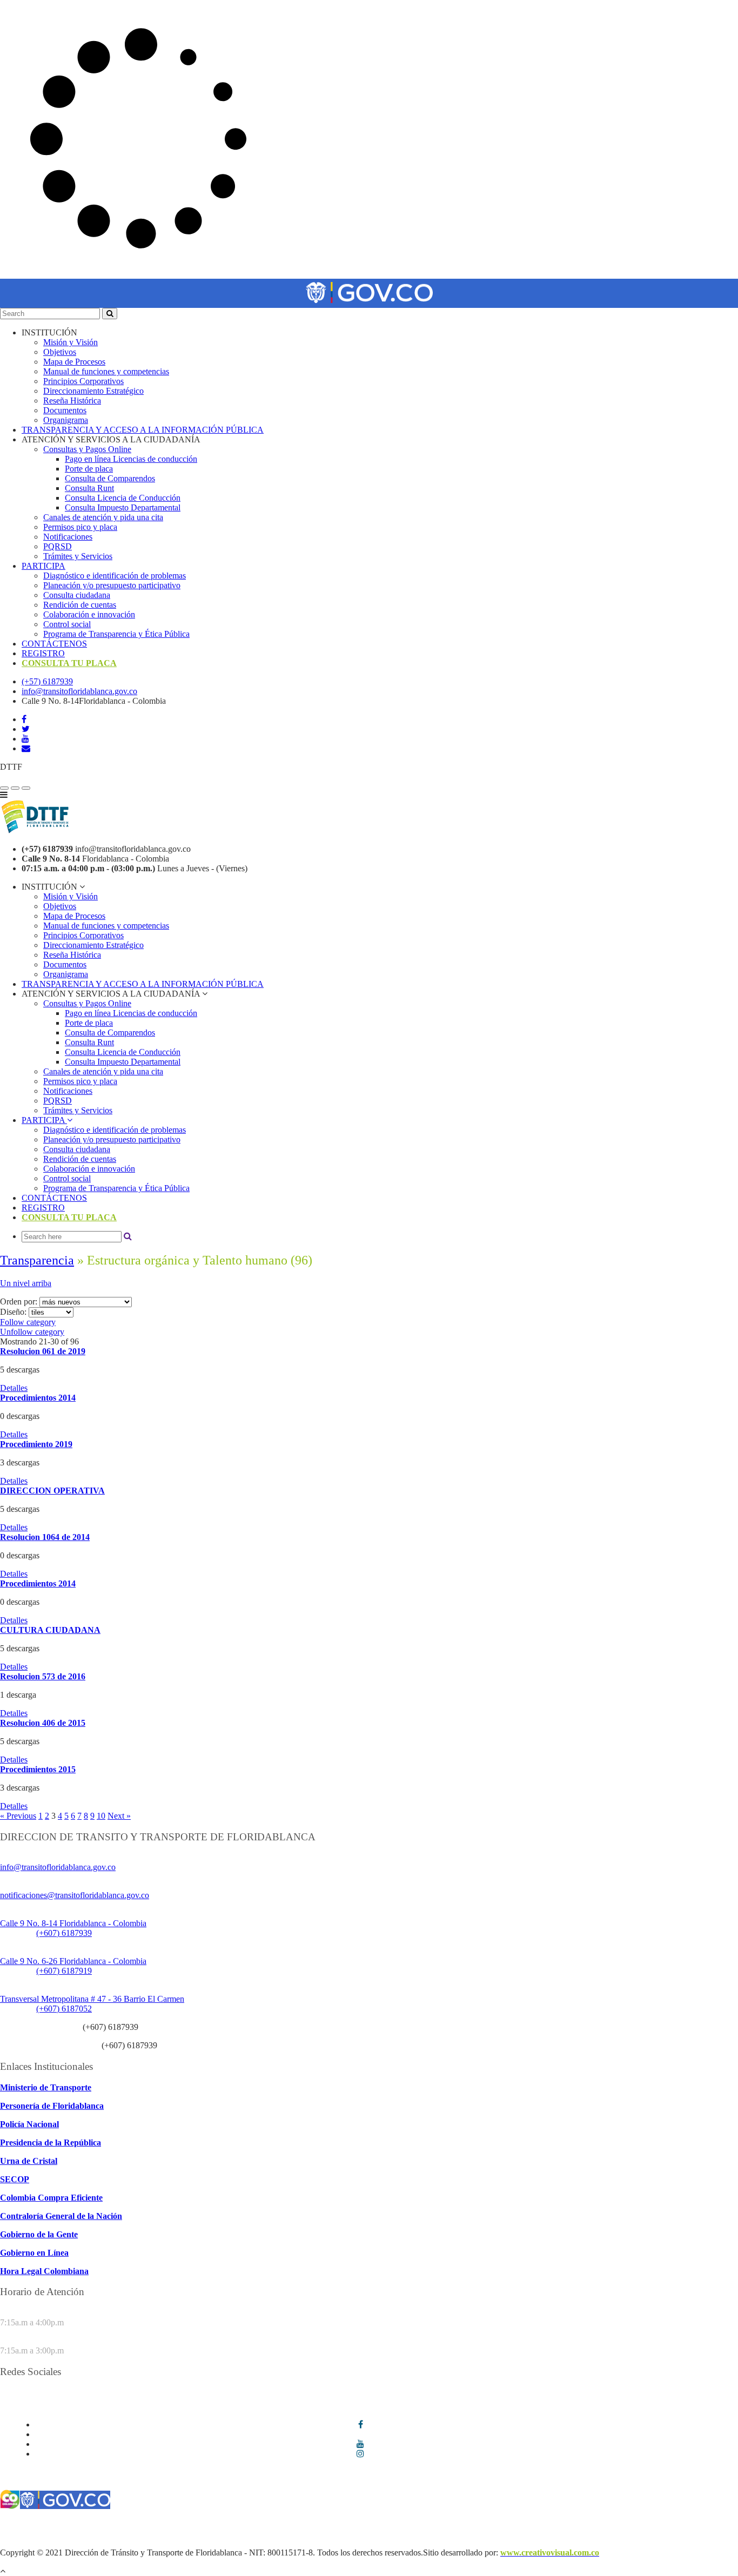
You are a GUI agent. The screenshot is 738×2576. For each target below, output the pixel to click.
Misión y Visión (71, 342)
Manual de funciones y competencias (106, 371)
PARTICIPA (43, 566)
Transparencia (37, 1260)
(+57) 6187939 (47, 681)
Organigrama (66, 420)
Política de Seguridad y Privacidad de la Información (177, 2524)
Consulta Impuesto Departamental (123, 507)
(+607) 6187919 (64, 1971)
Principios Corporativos (83, 381)
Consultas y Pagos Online (87, 449)
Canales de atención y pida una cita (103, 517)
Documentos (65, 410)
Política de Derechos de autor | (638, 2524)
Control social (67, 624)
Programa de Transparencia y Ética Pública (116, 634)
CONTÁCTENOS (54, 644)
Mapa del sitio (58, 2534)
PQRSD (58, 546)
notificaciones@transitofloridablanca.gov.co (75, 1895)
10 (101, 1816)
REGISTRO (43, 653)
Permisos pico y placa (80, 527)
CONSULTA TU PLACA (69, 663)
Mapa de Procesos (74, 362)
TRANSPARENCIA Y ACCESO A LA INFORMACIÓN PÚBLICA (143, 430)
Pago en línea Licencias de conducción (131, 459)
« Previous (18, 1816)
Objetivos (60, 352)
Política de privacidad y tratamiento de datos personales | (488, 2524)
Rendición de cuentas (80, 605)
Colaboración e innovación (89, 614)
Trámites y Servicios (78, 556)
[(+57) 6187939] (4, 788)
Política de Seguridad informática (329, 2524)
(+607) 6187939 (64, 1933)
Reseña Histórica (72, 401)
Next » (119, 1816)
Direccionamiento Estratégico (93, 391)
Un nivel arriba (26, 1283)
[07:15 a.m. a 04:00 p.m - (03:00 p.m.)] (26, 788)
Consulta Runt (89, 488)
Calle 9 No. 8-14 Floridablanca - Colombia (73, 1923)
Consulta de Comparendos (110, 478)
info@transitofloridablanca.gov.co (79, 691)
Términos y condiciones (41, 2524)
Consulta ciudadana (77, 595)
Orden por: (20, 1302)
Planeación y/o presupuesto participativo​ (112, 585)
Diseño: (14, 1312)
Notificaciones (68, 537)
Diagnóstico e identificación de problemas (115, 576)
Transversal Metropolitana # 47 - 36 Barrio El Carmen (92, 1999)
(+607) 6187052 (64, 2009)
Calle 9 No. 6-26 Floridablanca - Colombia (73, 1961)
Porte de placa (89, 469)
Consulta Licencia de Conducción (123, 498)
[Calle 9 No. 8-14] (15, 788)
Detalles (14, 1388)
